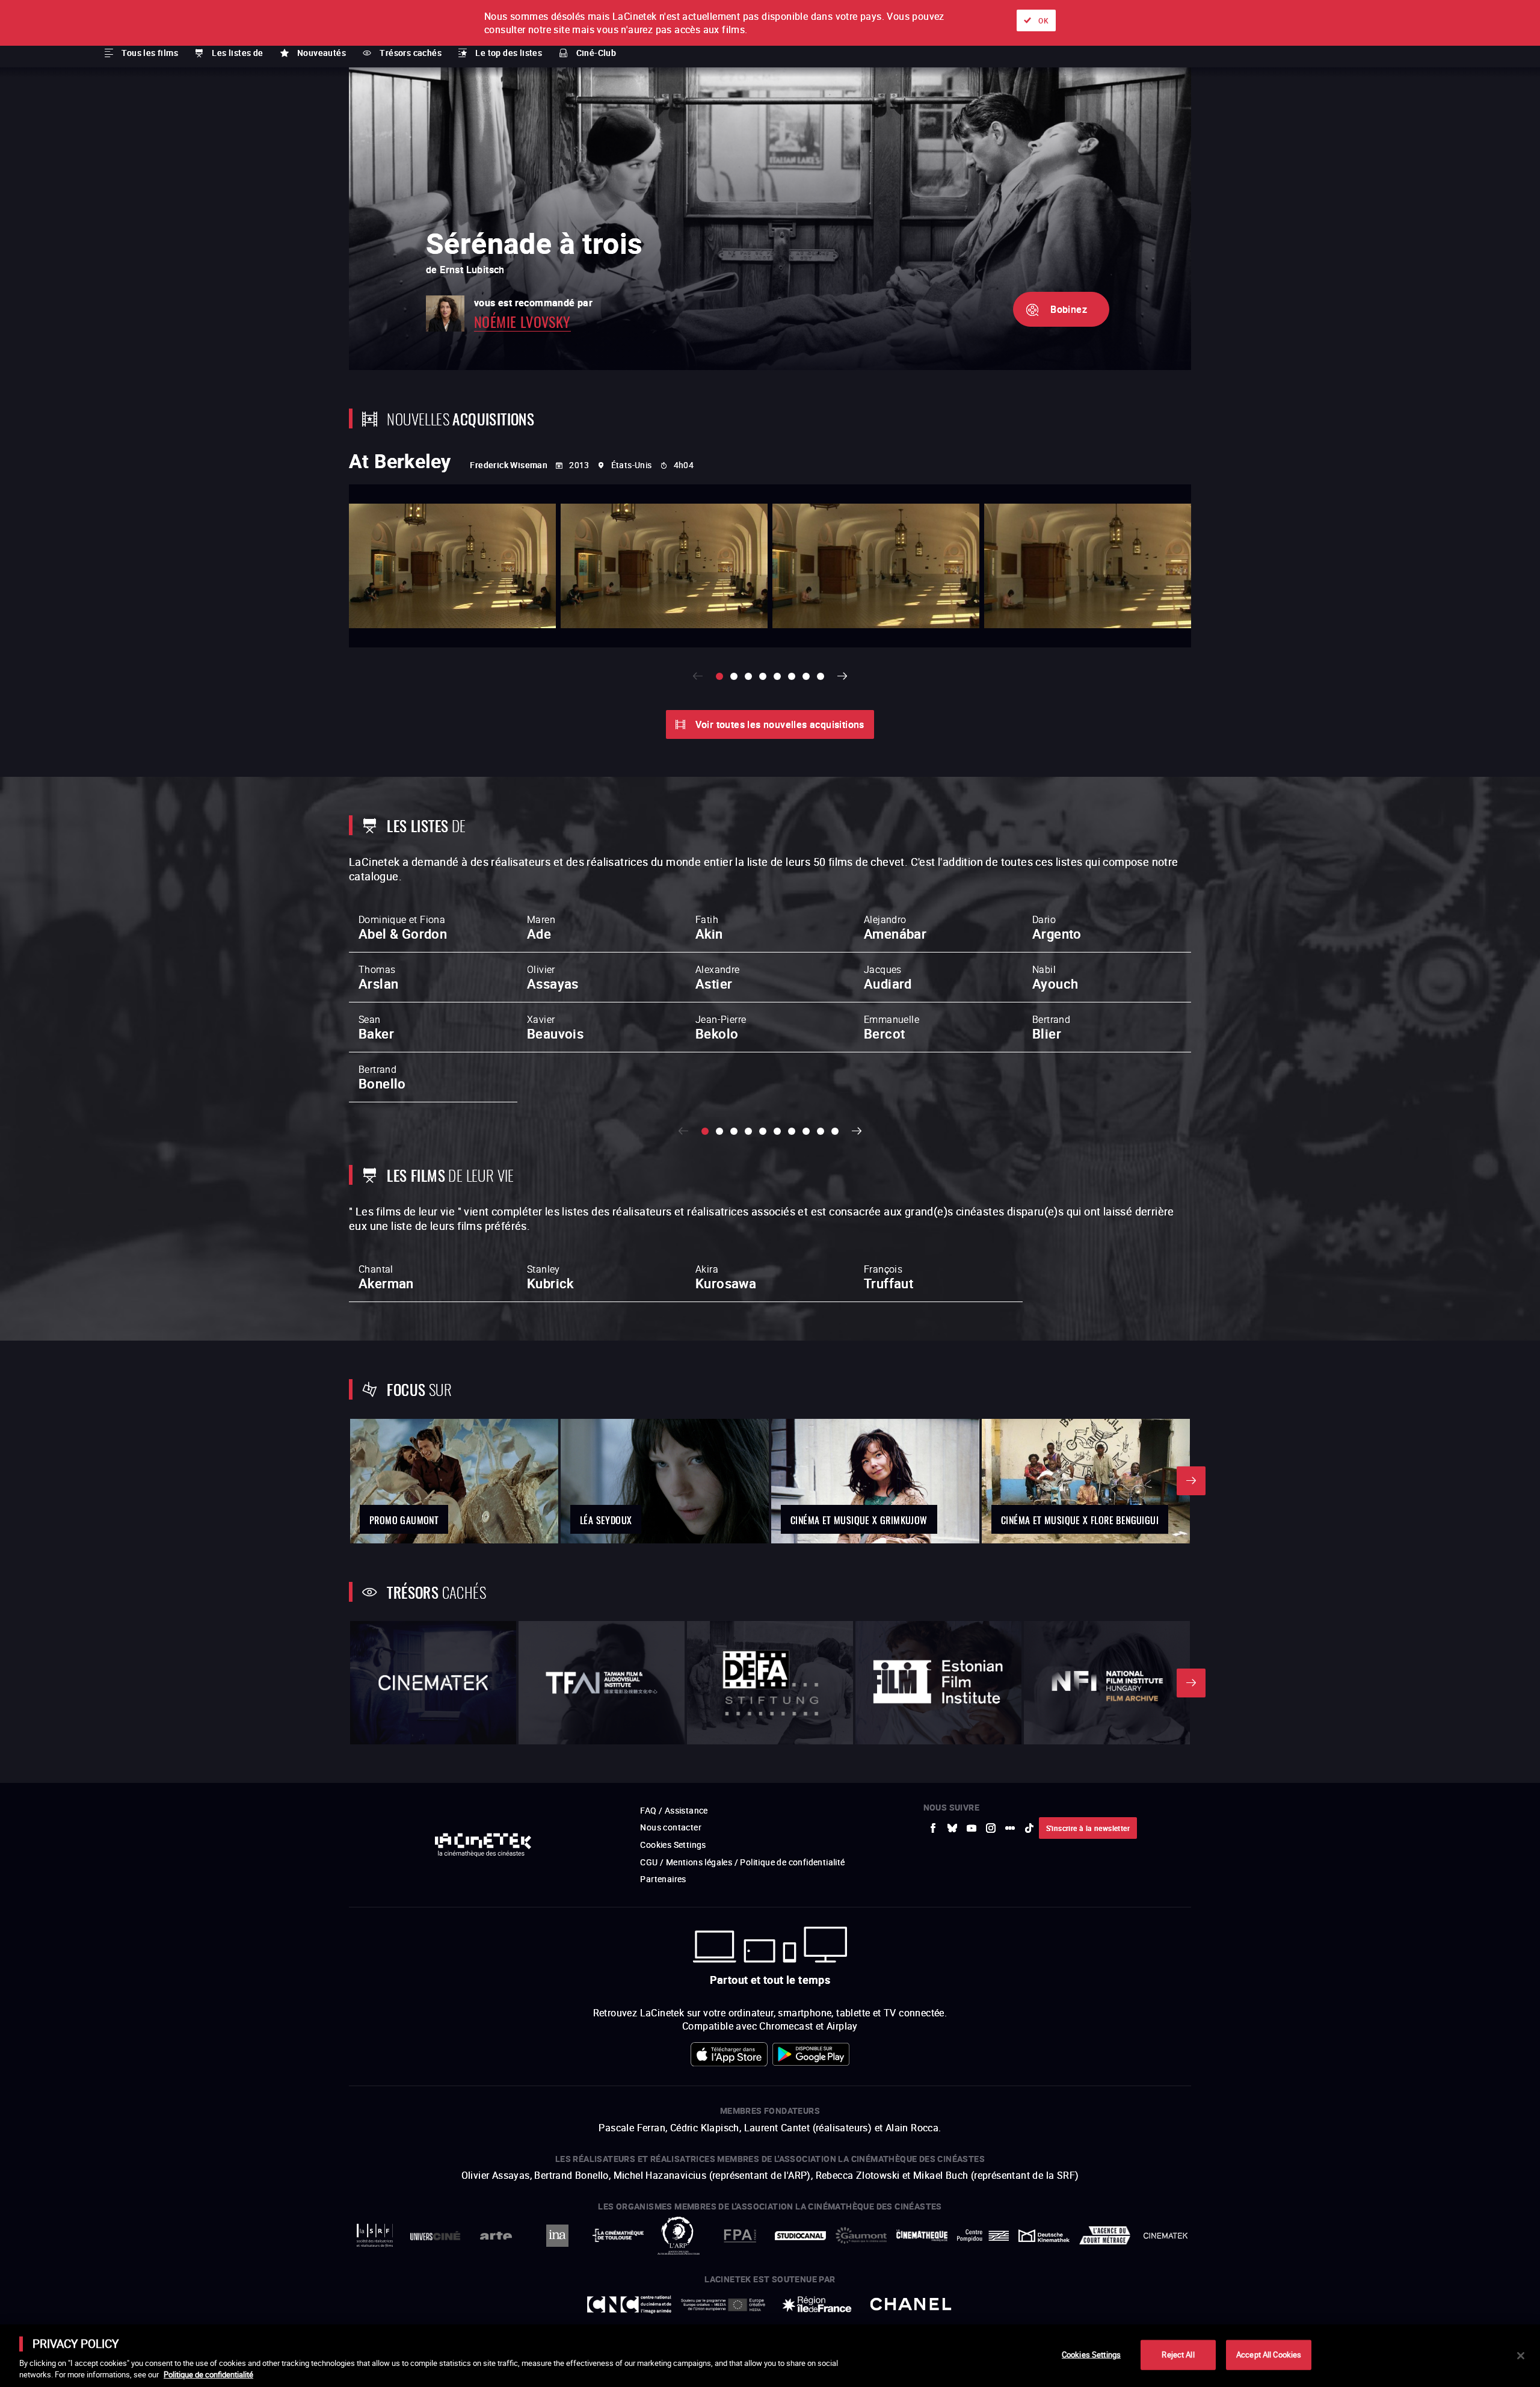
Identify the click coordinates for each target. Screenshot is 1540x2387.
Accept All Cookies (1269, 2355)
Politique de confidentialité (208, 2374)
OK (1043, 20)
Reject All (1178, 2355)
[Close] (1521, 2356)
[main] (770, 2356)
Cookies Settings (1091, 2355)
